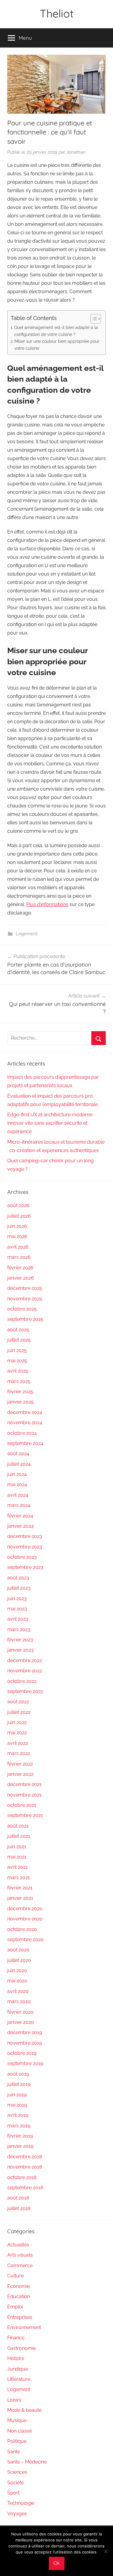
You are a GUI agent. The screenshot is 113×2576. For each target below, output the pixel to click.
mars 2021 (19, 1878)
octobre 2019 (22, 2053)
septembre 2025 (25, 1319)
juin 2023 (17, 1598)
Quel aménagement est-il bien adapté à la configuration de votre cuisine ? (56, 331)
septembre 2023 (25, 1567)
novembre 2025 (25, 1299)
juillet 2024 (19, 1464)
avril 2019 (18, 2115)
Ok (57, 2563)
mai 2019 (17, 2105)
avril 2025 (18, 1371)
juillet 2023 (19, 1588)
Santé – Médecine (27, 2462)
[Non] (105, 2551)
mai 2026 (17, 1236)
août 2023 (18, 1578)
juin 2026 (17, 1226)
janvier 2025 (20, 1402)
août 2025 (18, 1330)
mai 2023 (17, 1609)
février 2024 (20, 1516)
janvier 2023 (20, 1650)
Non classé (20, 2431)
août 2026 (18, 1205)
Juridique (18, 2369)
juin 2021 (17, 1847)
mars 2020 (19, 2001)
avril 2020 (18, 1991)
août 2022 (18, 1702)
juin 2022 (17, 1722)
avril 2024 (18, 1495)
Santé (14, 2452)
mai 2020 (17, 1981)
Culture (16, 2276)
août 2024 (18, 1454)
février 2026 (20, 1268)
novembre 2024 (25, 1423)
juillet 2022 (19, 1712)
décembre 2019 (25, 2032)
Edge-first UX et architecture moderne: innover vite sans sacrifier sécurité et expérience (50, 1123)
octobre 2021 (22, 1805)
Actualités (18, 2245)
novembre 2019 (25, 2043)
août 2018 (18, 2198)
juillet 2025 (19, 1340)
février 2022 (20, 1764)
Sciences (17, 2472)
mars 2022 (19, 1753)
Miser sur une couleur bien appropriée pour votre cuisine (57, 345)
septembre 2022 (25, 1691)
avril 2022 (18, 1743)
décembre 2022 (25, 1660)
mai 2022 (17, 1733)
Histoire (16, 2358)
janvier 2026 (21, 1278)
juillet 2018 (19, 2208)
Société (16, 2483)
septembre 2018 (25, 2188)
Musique (17, 2420)
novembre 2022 (25, 1671)
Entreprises (20, 2317)
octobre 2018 (22, 2177)
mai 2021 (17, 1857)
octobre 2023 (22, 1557)
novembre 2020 (25, 1919)
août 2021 (18, 1826)
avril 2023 (18, 1619)
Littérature (19, 2379)
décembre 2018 (25, 2157)
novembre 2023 (25, 1547)
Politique (17, 2441)
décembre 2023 (25, 1536)
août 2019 (18, 2074)
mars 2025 (19, 1381)
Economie (19, 2286)
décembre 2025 (25, 1288)
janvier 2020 (21, 2022)
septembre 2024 (25, 1443)
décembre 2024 (25, 1412)
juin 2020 (17, 1970)
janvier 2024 (20, 1526)
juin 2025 (17, 1350)
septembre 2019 (25, 2063)
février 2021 (20, 1888)
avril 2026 (18, 1247)
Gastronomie (22, 2348)
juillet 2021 (19, 1836)
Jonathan (76, 152)
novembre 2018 (25, 2167)
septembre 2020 (25, 1940)
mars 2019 (19, 2126)
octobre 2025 (22, 1309)
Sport (13, 2493)
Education (19, 2296)
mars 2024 (19, 1505)
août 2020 (18, 1950)
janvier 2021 (20, 1898)
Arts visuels (20, 2255)
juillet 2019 (19, 2084)
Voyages (17, 2514)
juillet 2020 (19, 1960)
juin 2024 (17, 1474)
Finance (16, 2338)
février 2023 (20, 1640)
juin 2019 (17, 2095)
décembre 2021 (24, 1784)
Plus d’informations (47, 904)
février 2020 (20, 2012)
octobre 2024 (22, 1433)
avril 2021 (17, 1867)
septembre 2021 (25, 1815)
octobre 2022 (22, 1681)
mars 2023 (19, 1629)
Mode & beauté (24, 2410)
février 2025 (20, 1392)
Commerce (20, 2266)
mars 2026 (19, 1257)
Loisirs (14, 2400)
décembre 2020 (25, 1909)
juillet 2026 (19, 1216)
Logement (27, 934)
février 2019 (20, 2136)
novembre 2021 (24, 1795)
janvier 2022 (20, 1774)
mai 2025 (17, 1361)
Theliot (57, 13)
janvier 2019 (20, 2146)
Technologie (21, 2503)
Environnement (24, 2327)
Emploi (15, 2307)
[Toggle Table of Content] (93, 319)
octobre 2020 (22, 1929)
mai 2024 (17, 1485)
